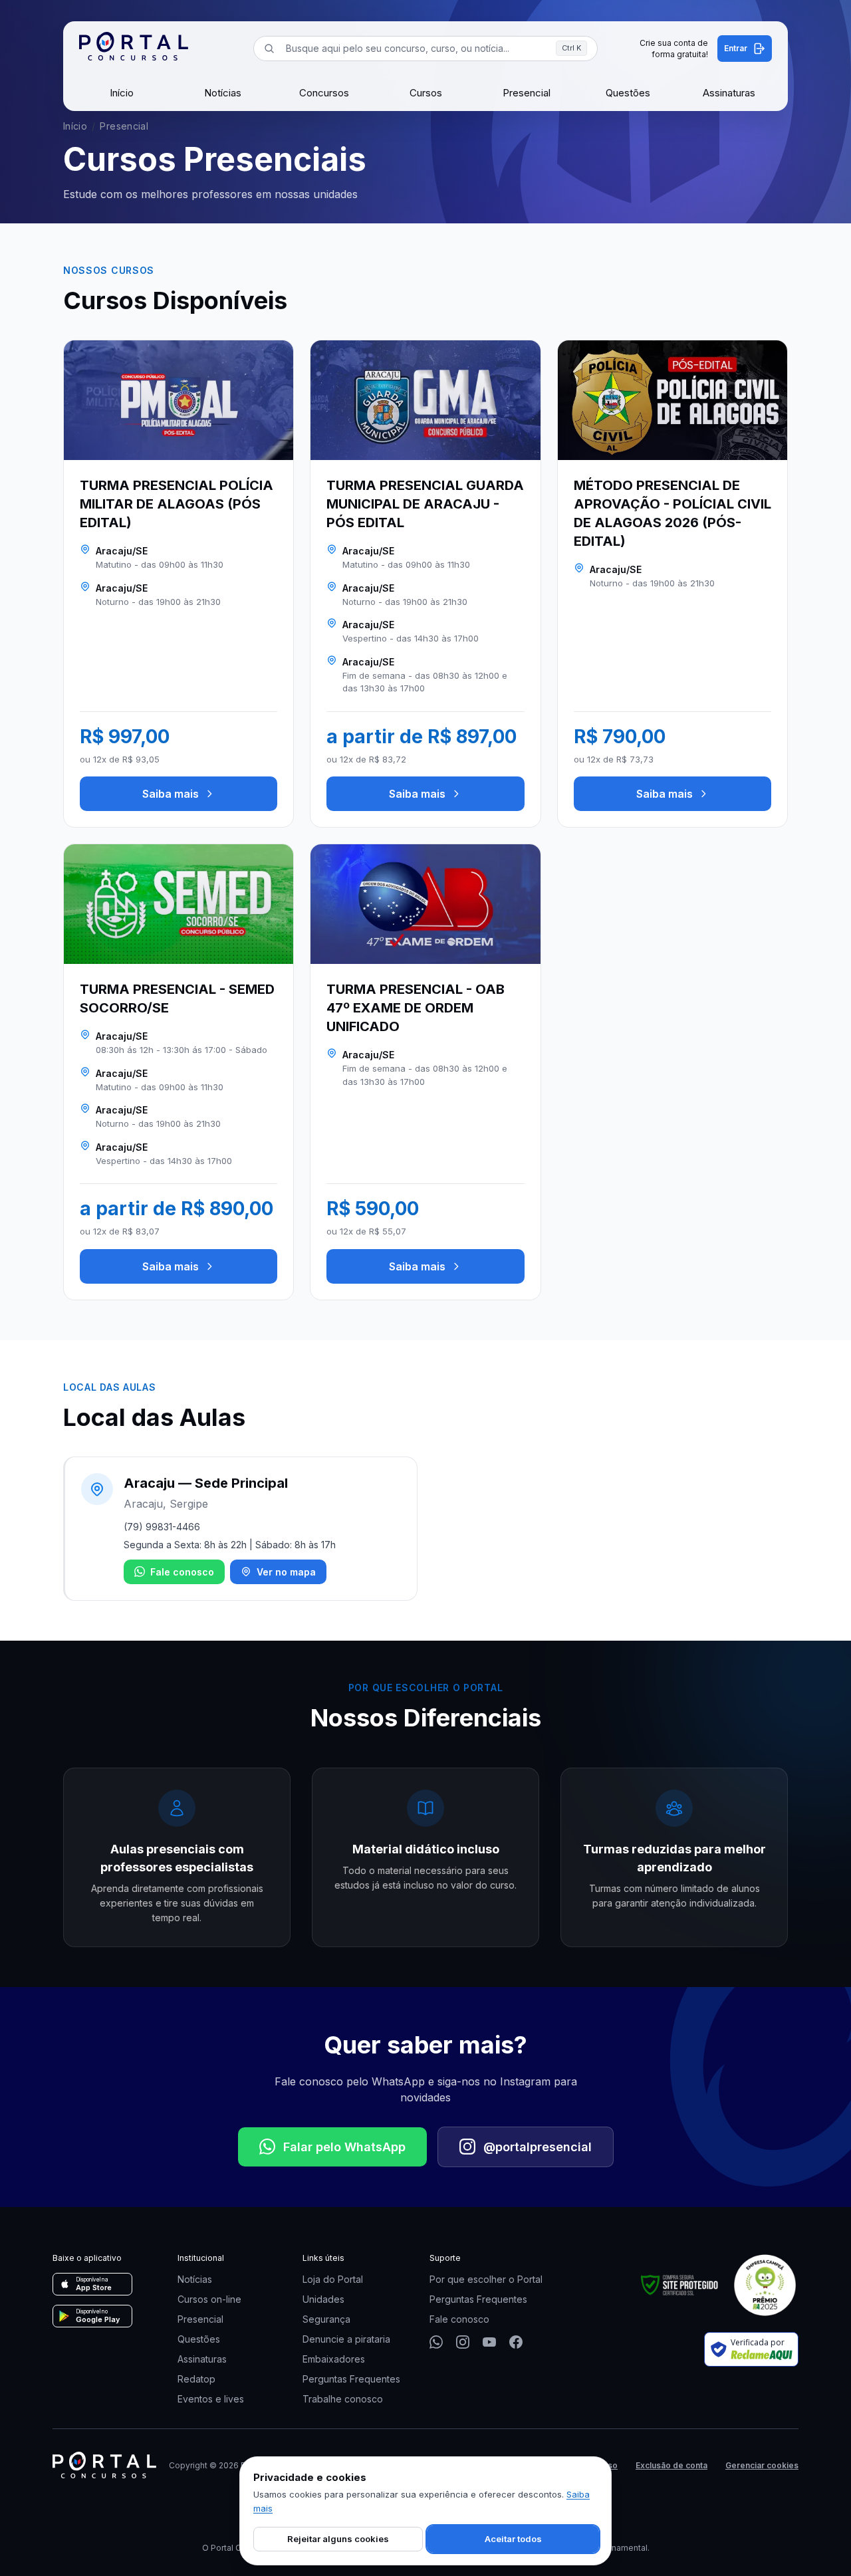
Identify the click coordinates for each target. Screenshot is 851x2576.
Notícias (223, 93)
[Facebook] (516, 2342)
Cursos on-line (209, 2299)
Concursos (324, 93)
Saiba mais (171, 794)
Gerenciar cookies (762, 2465)
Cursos (426, 93)
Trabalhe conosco (343, 2399)
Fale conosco (182, 1572)
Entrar (736, 48)
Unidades (323, 2299)
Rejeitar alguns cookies (338, 2539)
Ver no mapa (286, 1572)
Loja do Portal (333, 2279)
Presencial (527, 93)
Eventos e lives (211, 2399)
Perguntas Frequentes (351, 2379)
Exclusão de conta (671, 2465)
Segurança (326, 2319)
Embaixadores (334, 2359)
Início (122, 93)
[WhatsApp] (436, 2342)
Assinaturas (729, 93)
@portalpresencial (538, 2147)
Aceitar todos (513, 2539)
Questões (628, 93)
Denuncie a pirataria (346, 2339)
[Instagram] (463, 2342)
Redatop (196, 2379)
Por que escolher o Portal (486, 2279)
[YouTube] (489, 2342)
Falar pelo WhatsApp (344, 2147)
